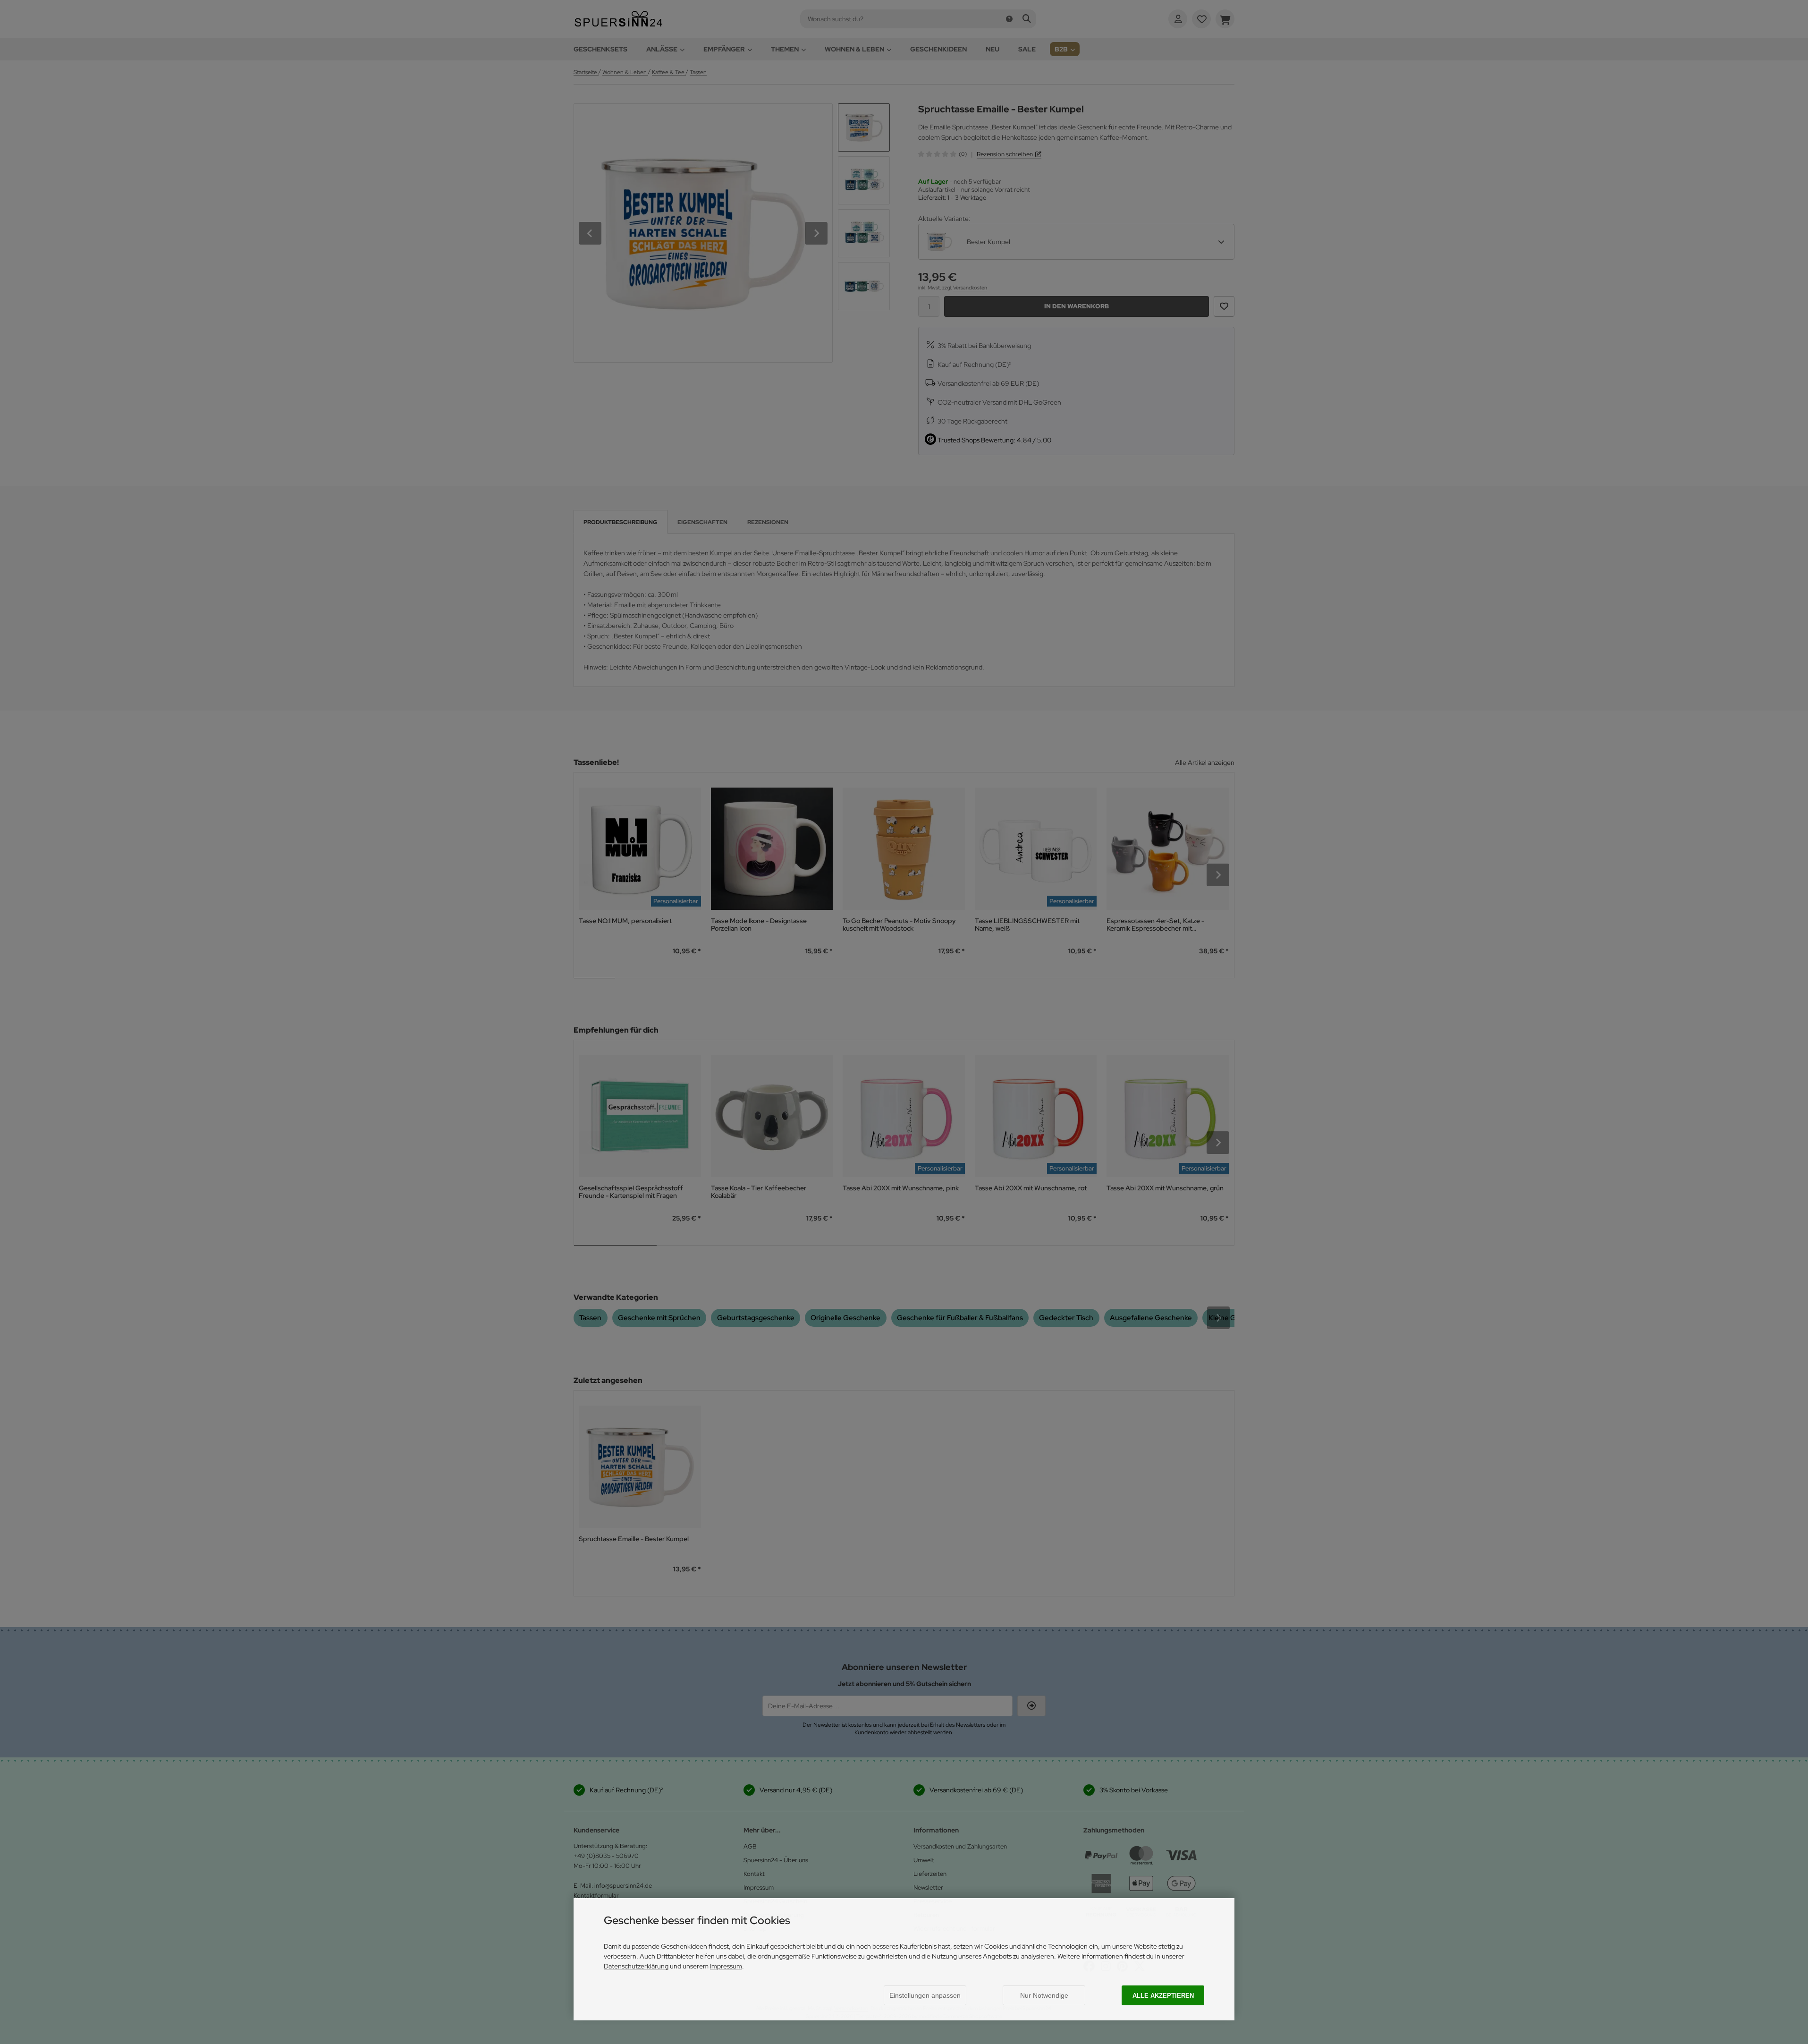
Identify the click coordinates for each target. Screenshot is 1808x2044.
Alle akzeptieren (1163, 1996)
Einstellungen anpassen (925, 1995)
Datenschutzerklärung (636, 1966)
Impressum (726, 1966)
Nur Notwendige (1044, 1995)
